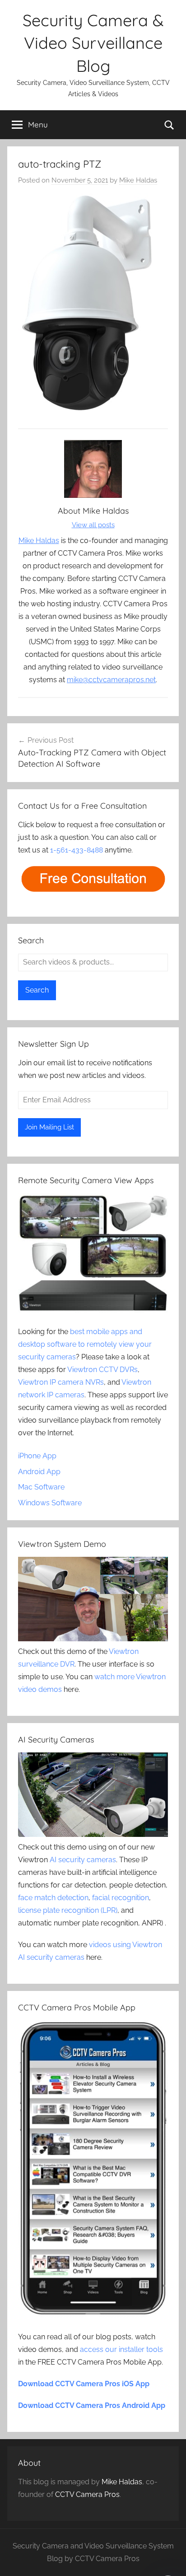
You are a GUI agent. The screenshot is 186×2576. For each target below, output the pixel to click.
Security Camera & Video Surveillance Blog (93, 43)
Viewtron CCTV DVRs (102, 1370)
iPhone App (37, 1456)
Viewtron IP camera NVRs (61, 1382)
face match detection (53, 1898)
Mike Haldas (138, 180)
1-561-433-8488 (77, 850)
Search (37, 990)
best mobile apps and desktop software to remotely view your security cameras (85, 1344)
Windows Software (50, 1503)
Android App (39, 1472)
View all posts (93, 525)
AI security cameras (83, 1860)
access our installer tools (121, 2349)
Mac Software (41, 1487)
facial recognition (121, 1898)
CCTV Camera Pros (87, 2494)
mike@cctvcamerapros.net (111, 680)
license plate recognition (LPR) (68, 1910)
